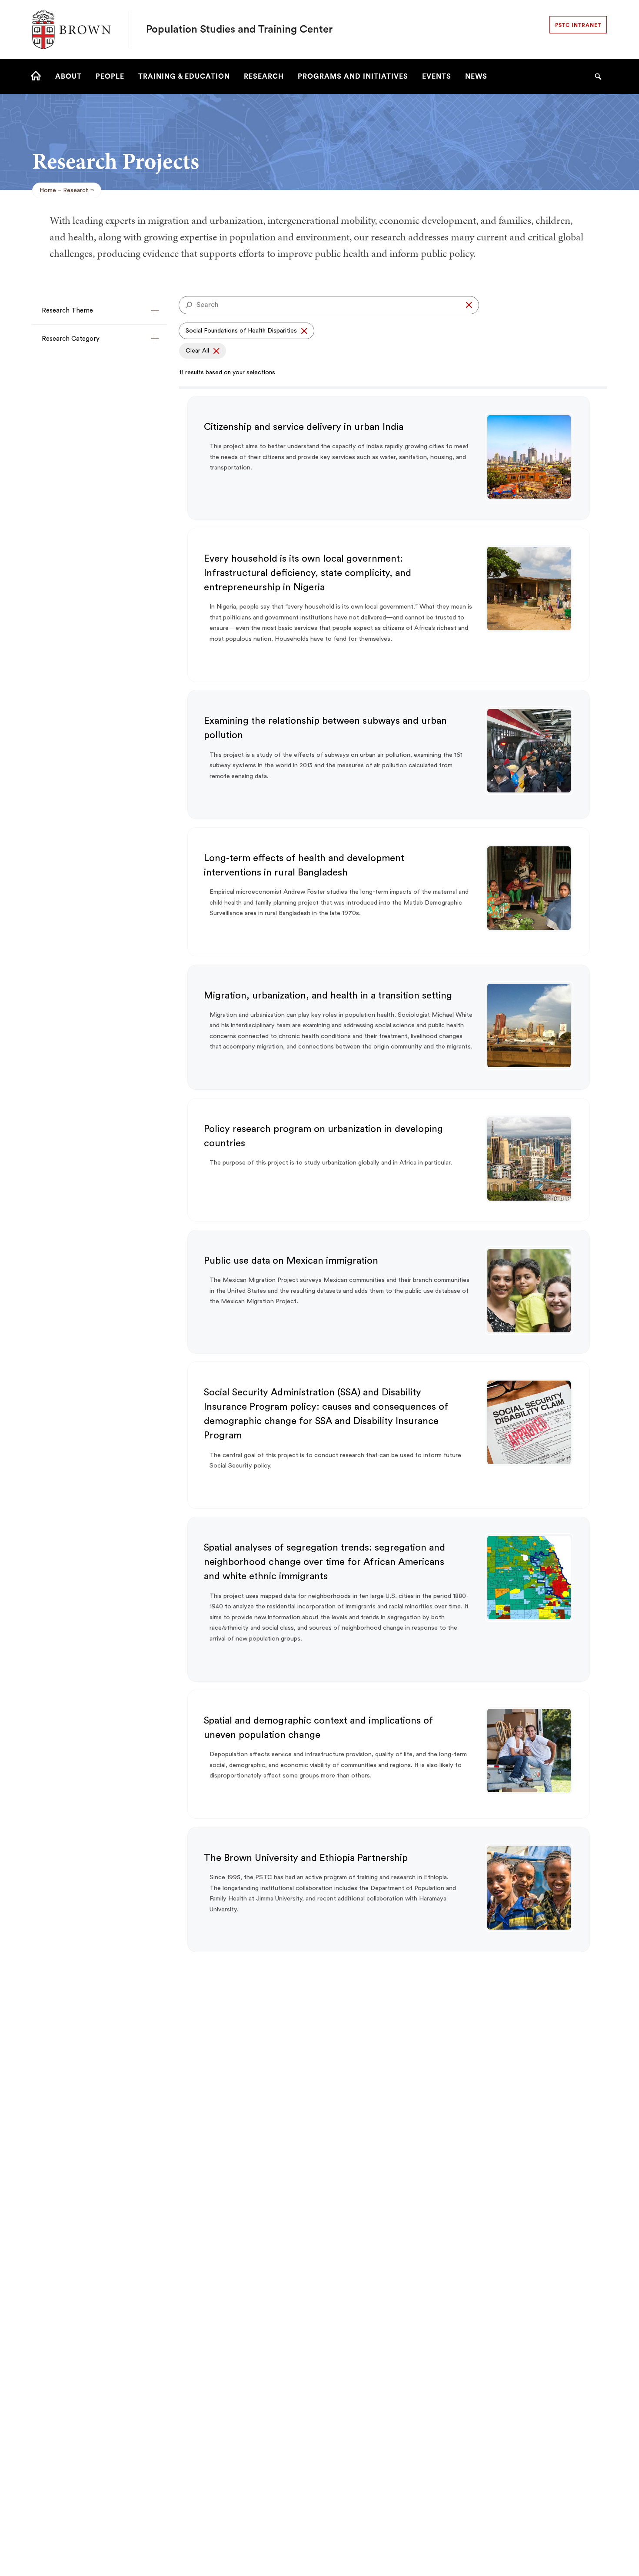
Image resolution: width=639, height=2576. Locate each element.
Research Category (71, 339)
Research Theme (67, 311)
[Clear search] (469, 305)
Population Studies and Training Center (239, 30)
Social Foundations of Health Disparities (241, 331)
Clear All (197, 351)
